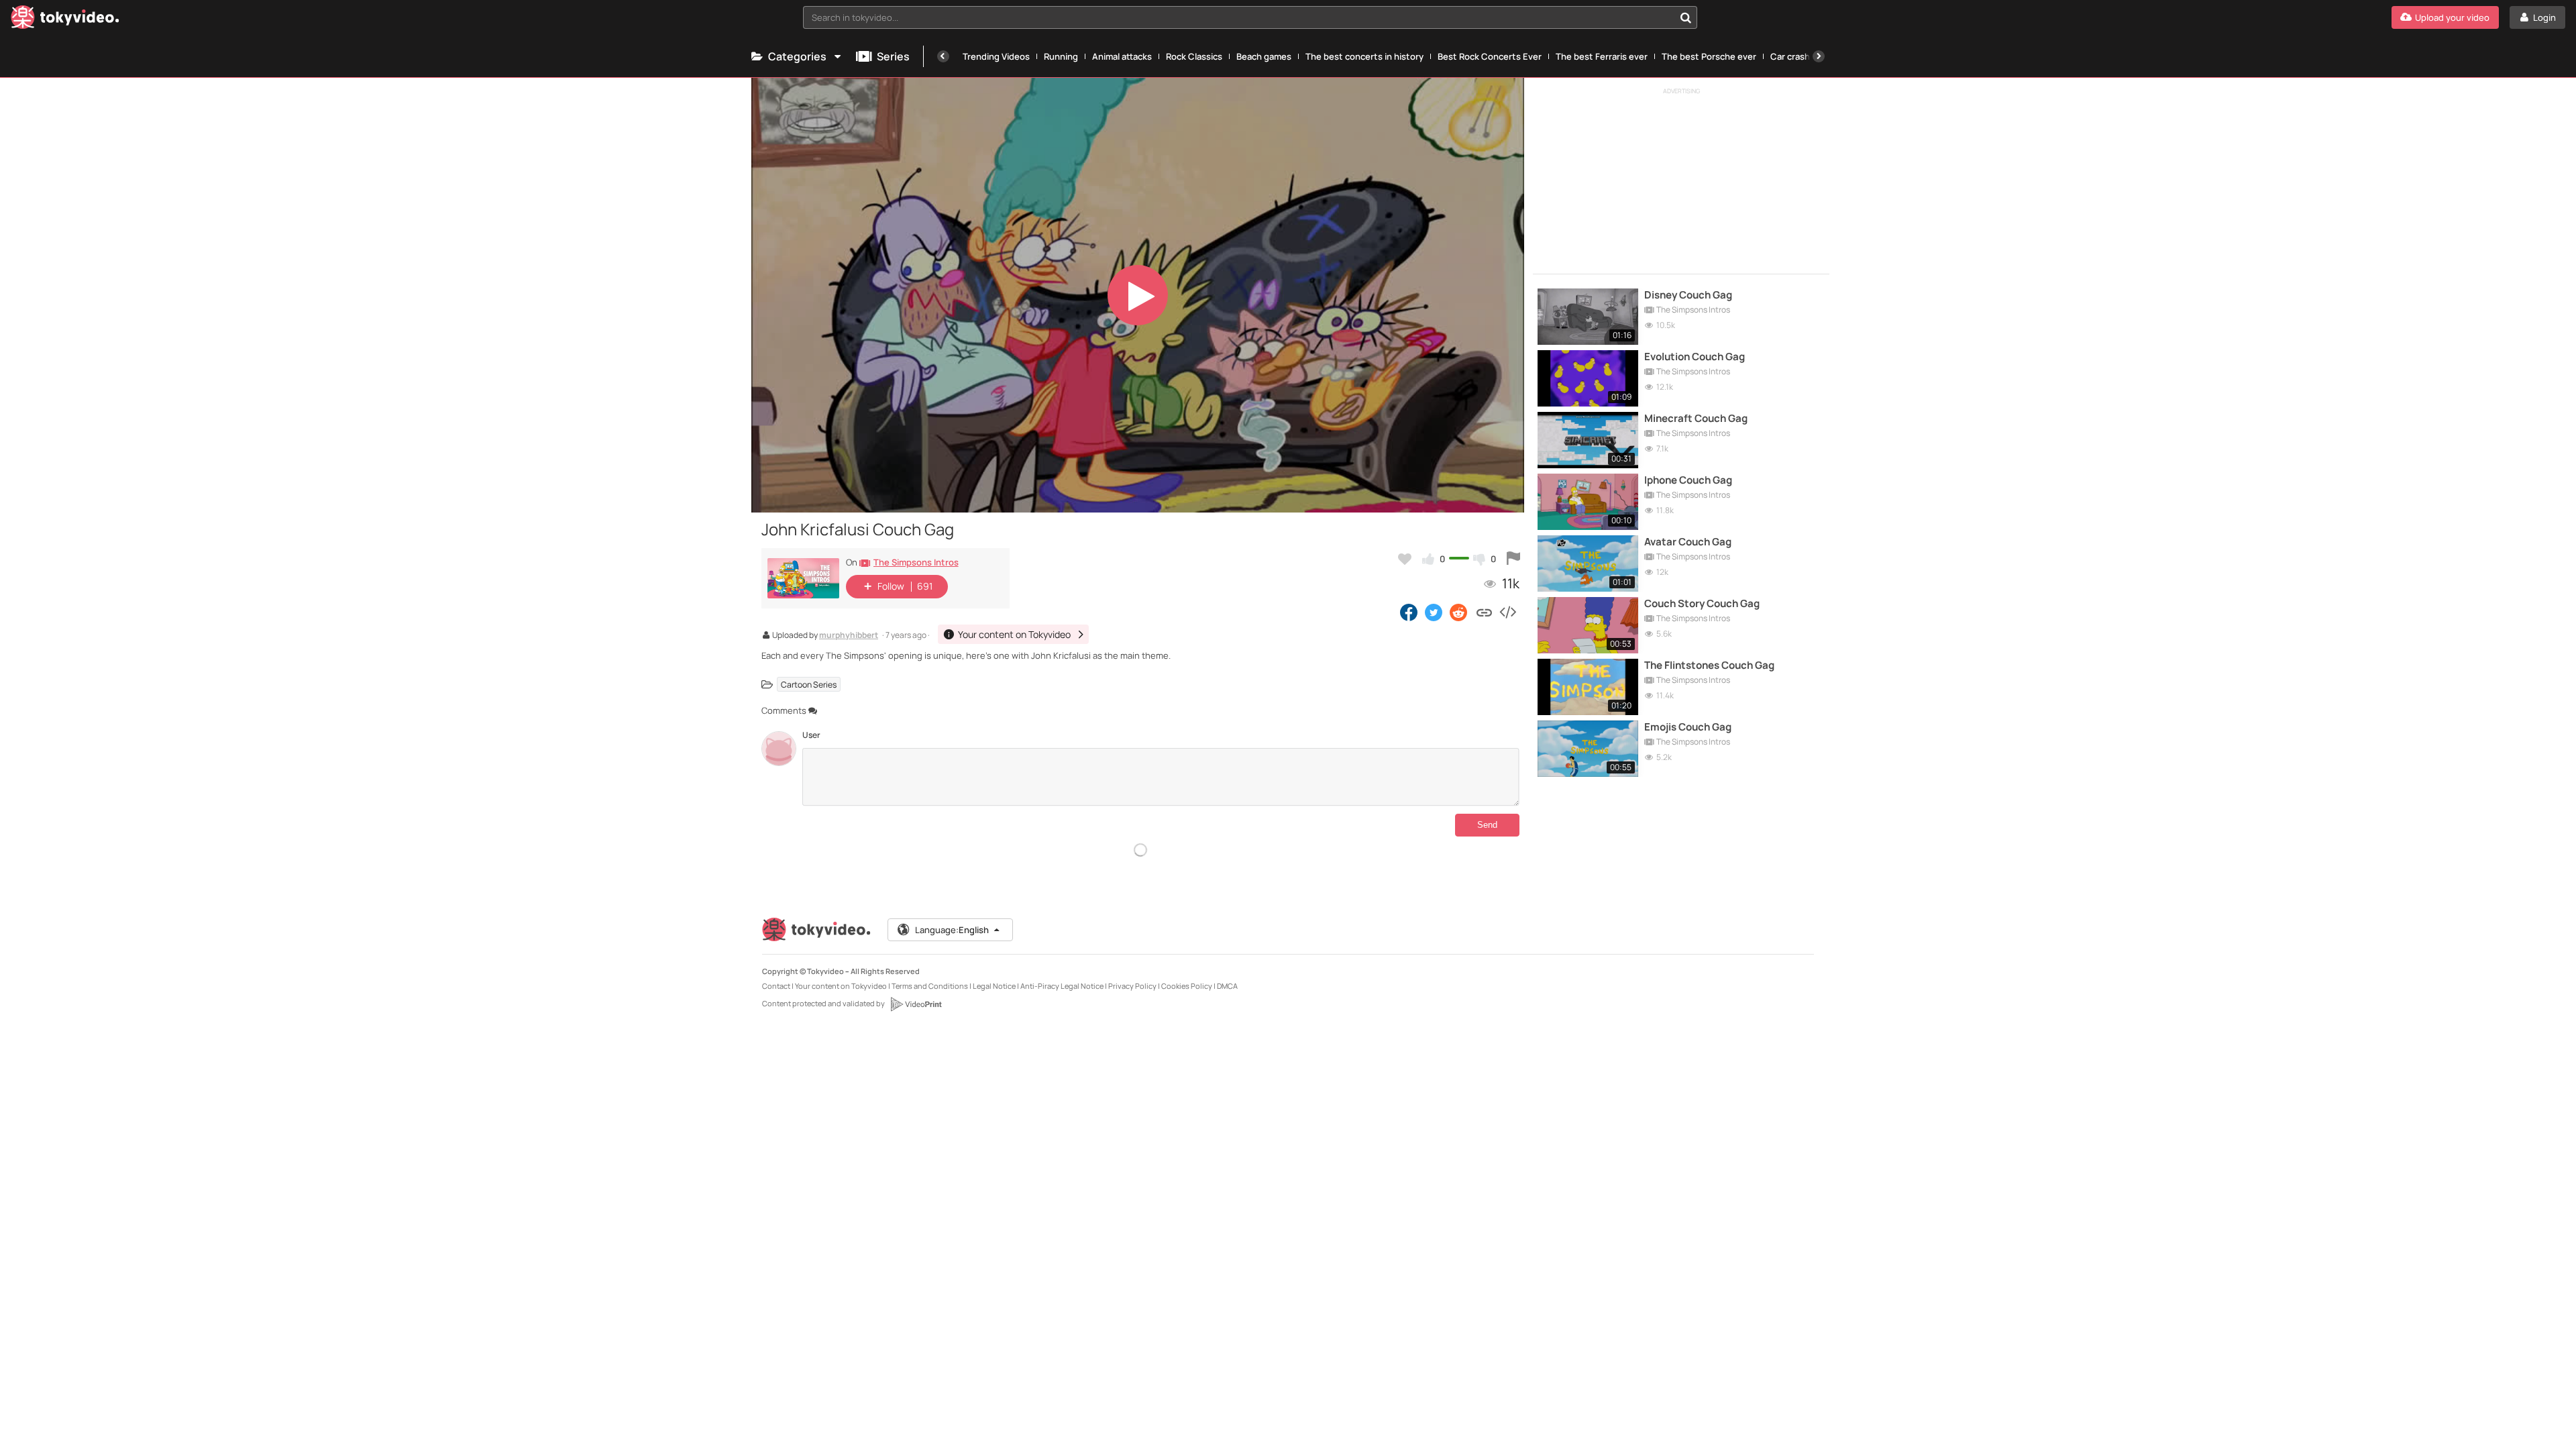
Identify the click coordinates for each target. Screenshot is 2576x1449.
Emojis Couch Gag (1688, 727)
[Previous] (943, 56)
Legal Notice (994, 986)
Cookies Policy (1187, 986)
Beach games (1264, 56)
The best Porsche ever (1709, 56)
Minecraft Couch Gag (1696, 419)
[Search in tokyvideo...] (1686, 17)
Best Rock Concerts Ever (1490, 56)
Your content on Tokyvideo (841, 986)
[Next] (1819, 56)
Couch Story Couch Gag (1702, 604)
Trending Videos (996, 56)
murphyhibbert (849, 636)
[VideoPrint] (916, 1004)
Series (893, 56)
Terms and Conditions (930, 986)
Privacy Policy (1132, 986)
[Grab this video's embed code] (1507, 612)
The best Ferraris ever (1602, 56)
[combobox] (1250, 17)
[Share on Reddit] (1459, 612)
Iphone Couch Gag (1688, 480)
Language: (952, 930)
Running (1061, 56)
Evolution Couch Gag (1695, 357)
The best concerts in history (1364, 56)
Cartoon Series (809, 685)
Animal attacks (1122, 56)
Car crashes (1795, 56)
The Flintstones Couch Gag (1709, 665)
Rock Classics (1194, 56)
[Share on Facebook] (1409, 612)
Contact (776, 986)
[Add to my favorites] (1405, 559)
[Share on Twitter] (1434, 612)
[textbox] (1239, 17)
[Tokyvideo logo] (65, 20)
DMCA (1227, 986)
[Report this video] (1513, 559)
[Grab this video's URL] (1484, 612)
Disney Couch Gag (1688, 295)
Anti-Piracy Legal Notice (1062, 986)
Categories (797, 56)
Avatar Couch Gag (1688, 542)
